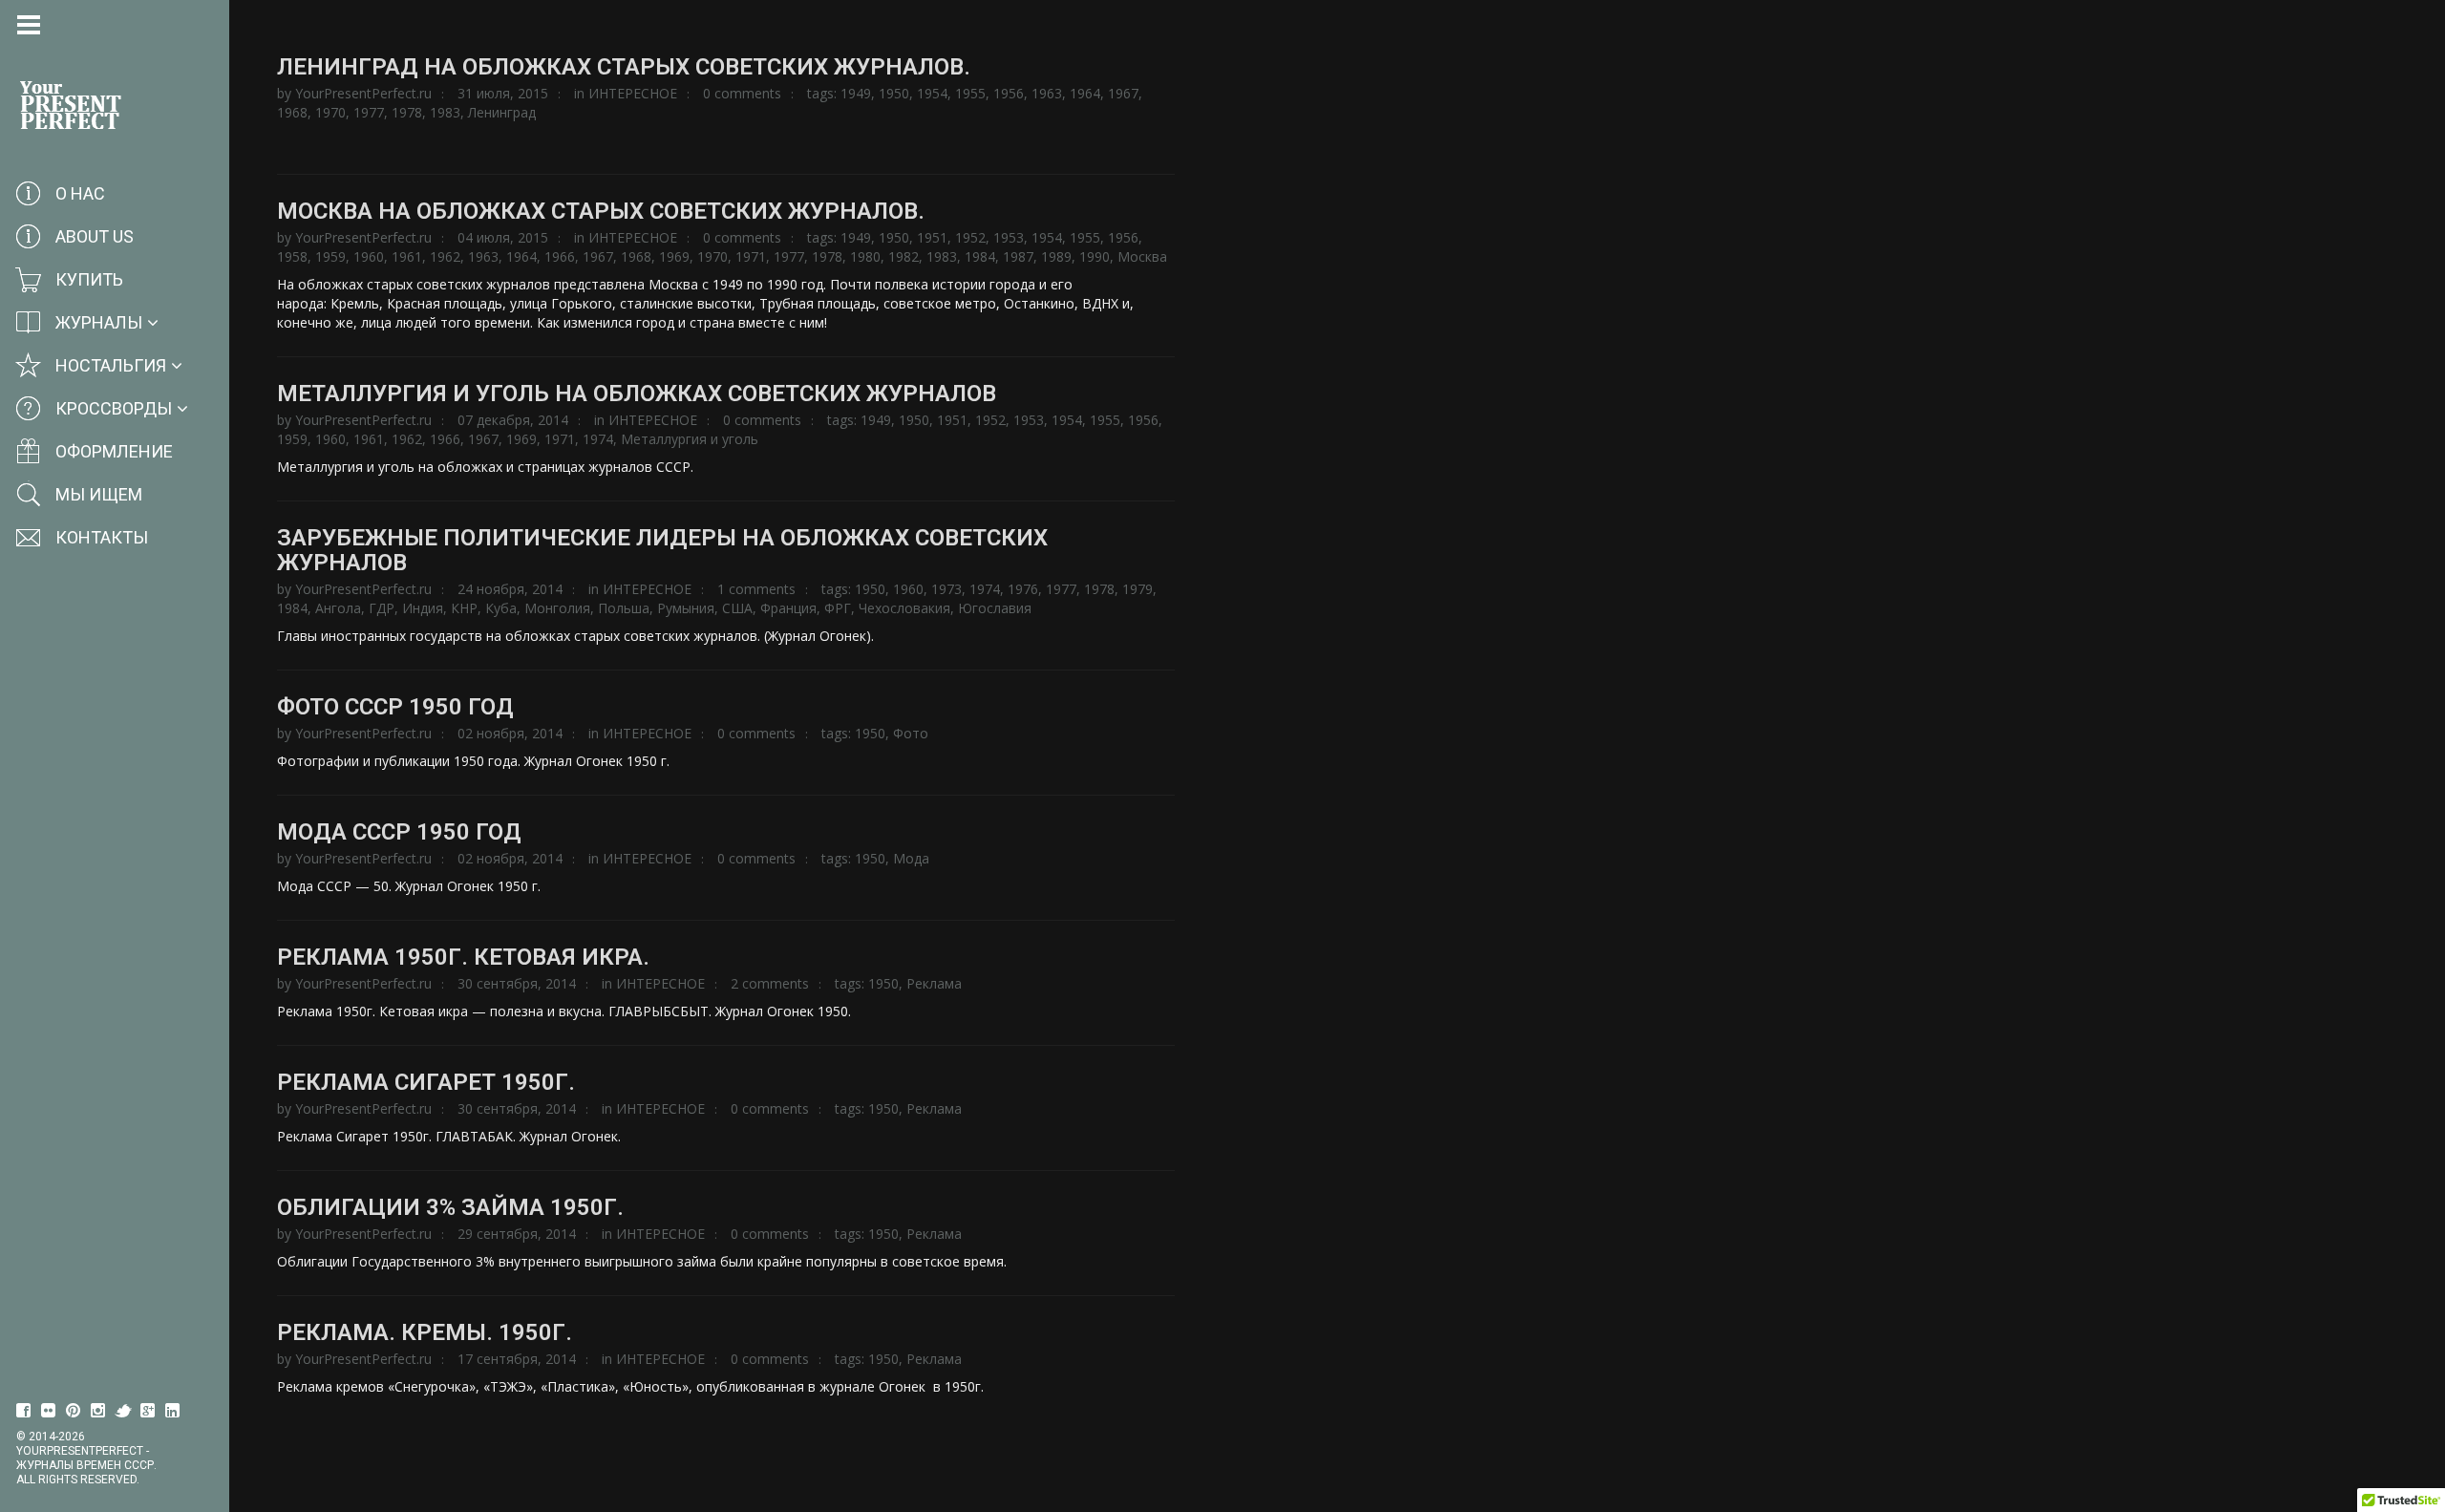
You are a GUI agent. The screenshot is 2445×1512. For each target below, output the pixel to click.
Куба (501, 608)
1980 (865, 256)
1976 (1023, 589)
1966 (560, 256)
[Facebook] (24, 1411)
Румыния (686, 608)
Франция (788, 608)
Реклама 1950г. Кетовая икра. (463, 957)
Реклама (934, 983)
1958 (292, 256)
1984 (980, 256)
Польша (624, 608)
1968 (292, 112)
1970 (330, 112)
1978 (407, 112)
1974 (598, 439)
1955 (970, 93)
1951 (932, 237)
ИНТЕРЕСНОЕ (633, 93)
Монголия (557, 608)
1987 (1018, 256)
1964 (1085, 93)
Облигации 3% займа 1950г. (450, 1207)
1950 (894, 93)
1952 (970, 237)
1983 (445, 112)
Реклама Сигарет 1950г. (426, 1082)
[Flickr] (49, 1411)
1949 (856, 93)
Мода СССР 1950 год (399, 832)
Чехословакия (904, 608)
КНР (464, 608)
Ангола (338, 608)
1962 (445, 256)
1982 (904, 256)
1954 (932, 93)
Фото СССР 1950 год (395, 707)
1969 (674, 256)
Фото (911, 733)
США (737, 608)
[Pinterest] (74, 1411)
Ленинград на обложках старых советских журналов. (624, 67)
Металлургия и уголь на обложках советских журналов (637, 394)
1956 (1009, 93)
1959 (330, 256)
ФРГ (838, 608)
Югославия (995, 608)
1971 (751, 256)
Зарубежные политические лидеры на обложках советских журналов (662, 550)
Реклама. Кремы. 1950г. (425, 1332)
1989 (1056, 256)
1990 (1095, 256)
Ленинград (502, 112)
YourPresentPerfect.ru (363, 93)
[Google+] (148, 1411)
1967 (1123, 93)
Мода (911, 858)
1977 (369, 112)
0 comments (742, 93)
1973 (946, 589)
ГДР (382, 608)
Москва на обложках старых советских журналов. (601, 211)
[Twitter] (123, 1411)
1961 (407, 256)
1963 (1047, 93)
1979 (1137, 589)
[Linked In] (173, 1411)
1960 (369, 256)
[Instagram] (98, 1411)
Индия (423, 608)
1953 (1009, 237)
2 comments (770, 983)
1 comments (756, 589)
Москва (1142, 256)
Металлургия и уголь (690, 439)
